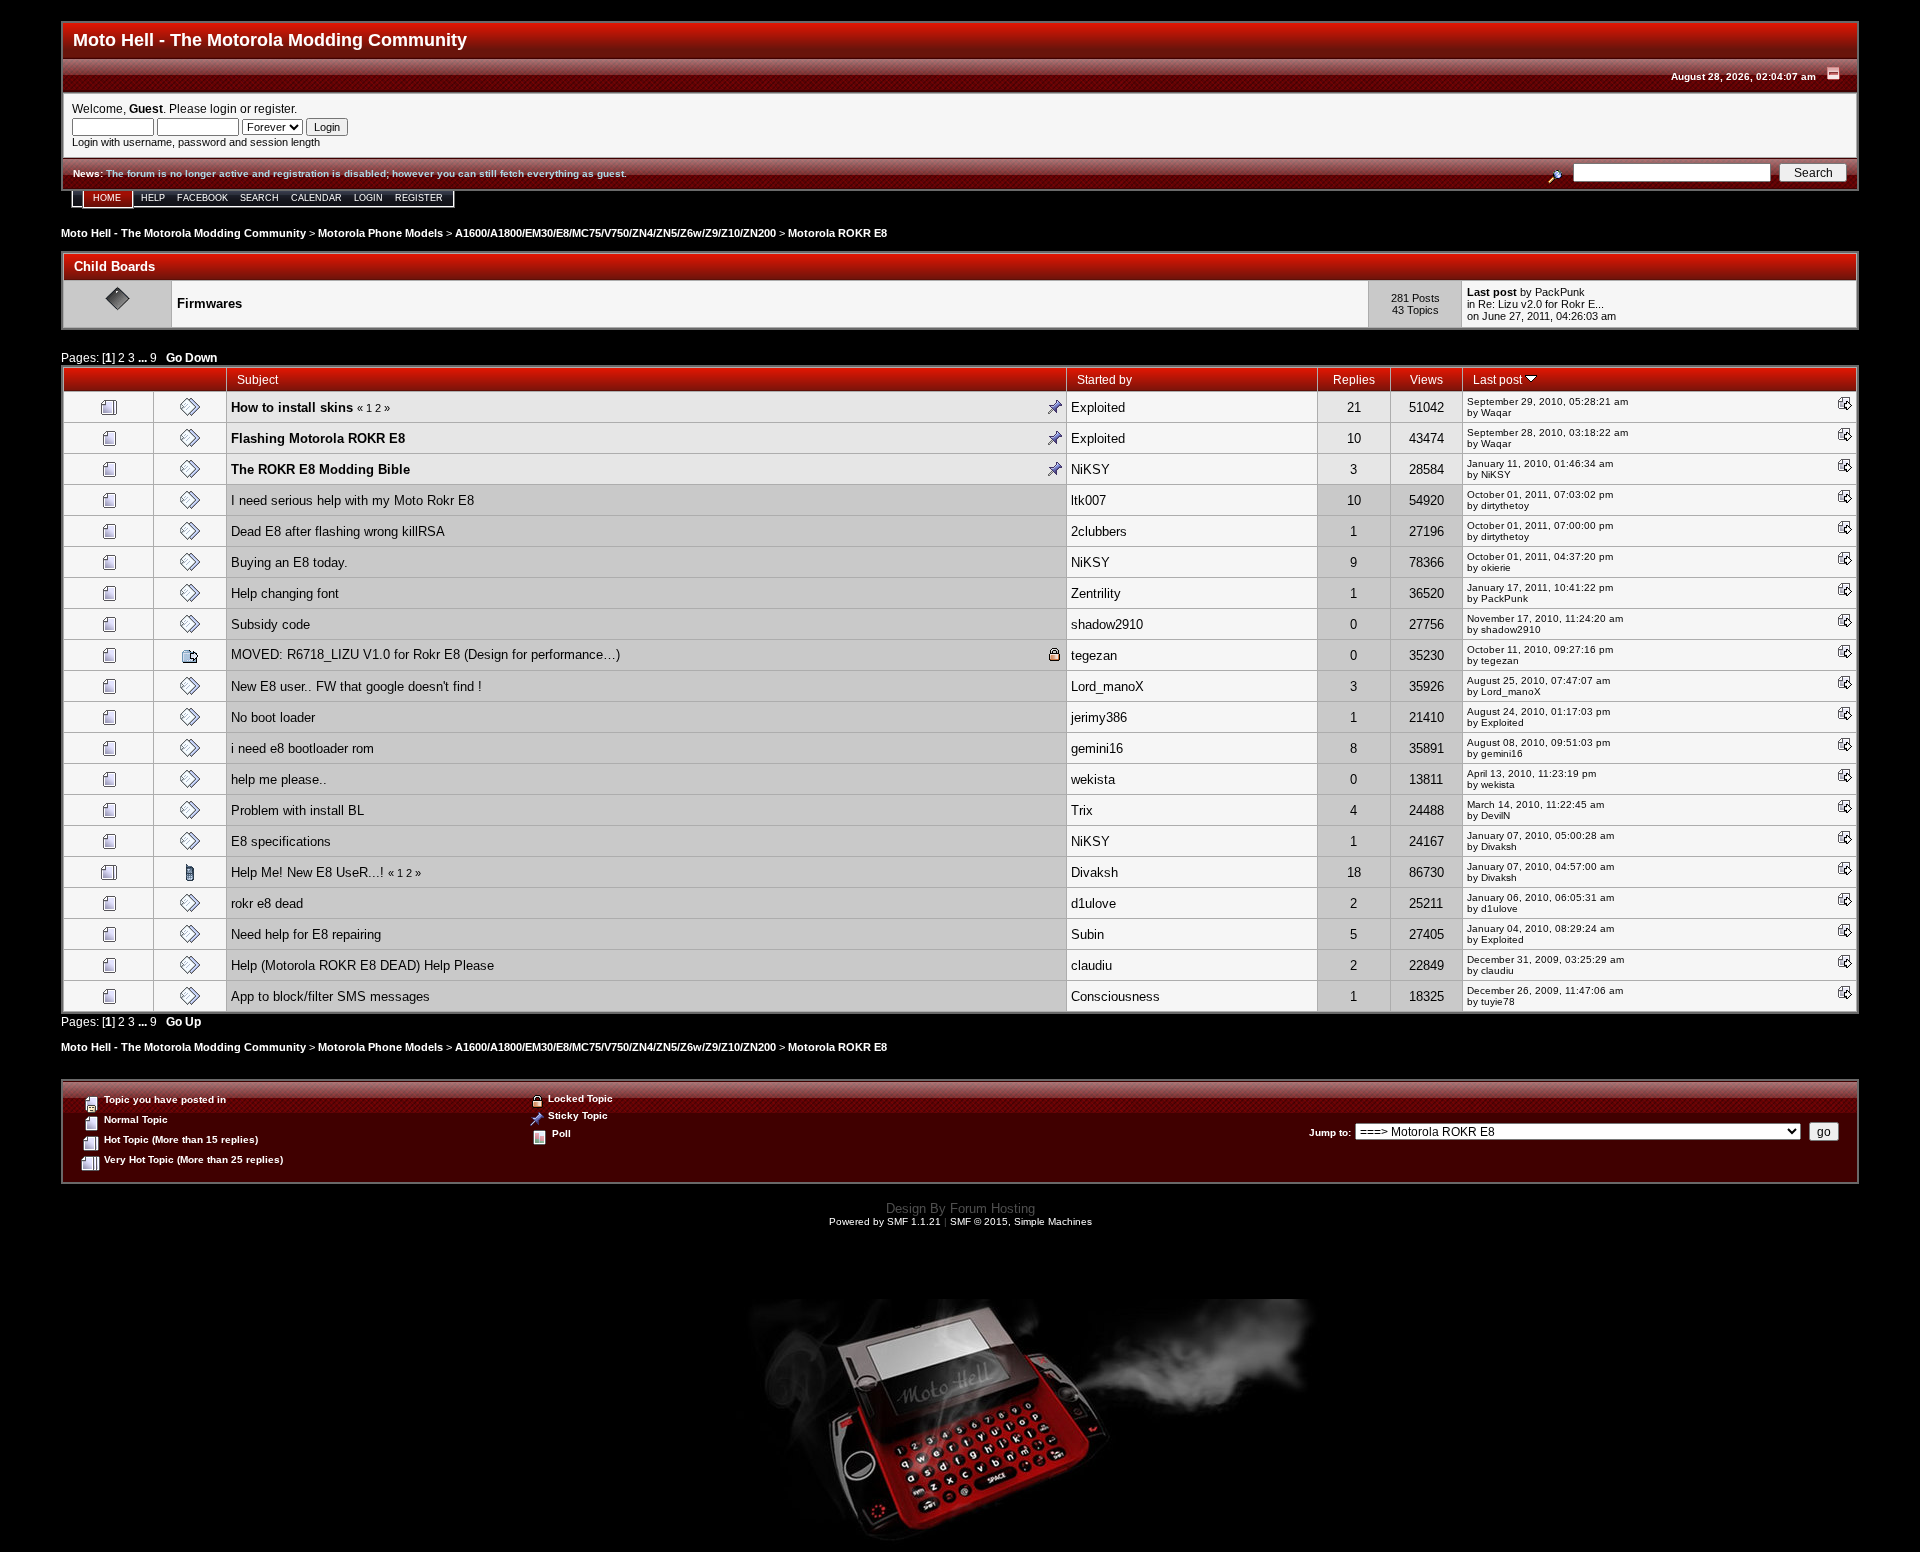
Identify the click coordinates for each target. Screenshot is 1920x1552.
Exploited (1098, 407)
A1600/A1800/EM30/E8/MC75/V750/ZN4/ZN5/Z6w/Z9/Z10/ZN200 (615, 233)
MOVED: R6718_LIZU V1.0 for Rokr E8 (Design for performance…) (425, 654)
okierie (1496, 567)
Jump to (1328, 1132)
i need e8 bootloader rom (302, 748)
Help (153, 198)
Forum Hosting (992, 1208)
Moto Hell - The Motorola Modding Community (183, 233)
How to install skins (292, 407)
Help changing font (285, 593)
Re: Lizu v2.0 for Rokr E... (1541, 304)
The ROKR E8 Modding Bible (320, 469)
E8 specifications (281, 841)
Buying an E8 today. (289, 562)
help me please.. (279, 779)
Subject (257, 379)
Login (368, 198)
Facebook (202, 198)
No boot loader (273, 717)
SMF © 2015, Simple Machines (1021, 1221)
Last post (1499, 379)
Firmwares (209, 303)
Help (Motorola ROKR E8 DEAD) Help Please (362, 965)
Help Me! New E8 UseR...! (309, 872)
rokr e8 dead (267, 903)
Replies (1354, 379)
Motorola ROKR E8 (837, 233)
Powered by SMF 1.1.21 (885, 1221)
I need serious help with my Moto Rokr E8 (352, 500)
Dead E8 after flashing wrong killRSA (338, 531)
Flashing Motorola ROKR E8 (318, 438)
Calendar (316, 198)
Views (1426, 379)
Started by (1104, 379)
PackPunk (1560, 292)
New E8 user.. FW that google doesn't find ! (356, 686)
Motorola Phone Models (380, 233)
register (274, 108)
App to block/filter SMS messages (330, 996)
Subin (1087, 934)
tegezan (1094, 655)
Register (419, 198)
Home (107, 198)
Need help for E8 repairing (306, 934)
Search (259, 198)
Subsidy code (270, 624)
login (223, 108)
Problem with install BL (297, 810)
